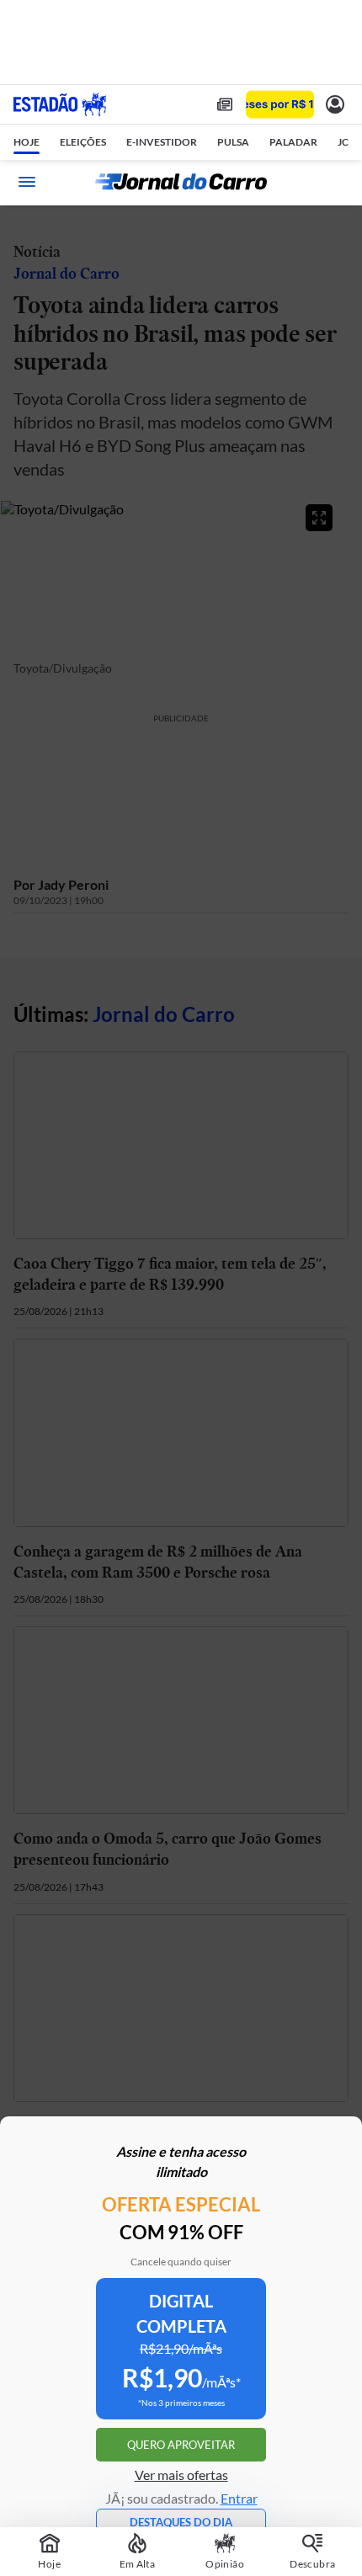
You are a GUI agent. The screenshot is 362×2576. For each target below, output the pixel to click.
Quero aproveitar (181, 2445)
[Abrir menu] (27, 182)
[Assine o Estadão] (280, 105)
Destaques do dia (181, 2522)
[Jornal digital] (225, 104)
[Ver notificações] (335, 104)
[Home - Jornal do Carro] (181, 182)
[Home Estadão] (60, 104)
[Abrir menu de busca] (335, 182)
